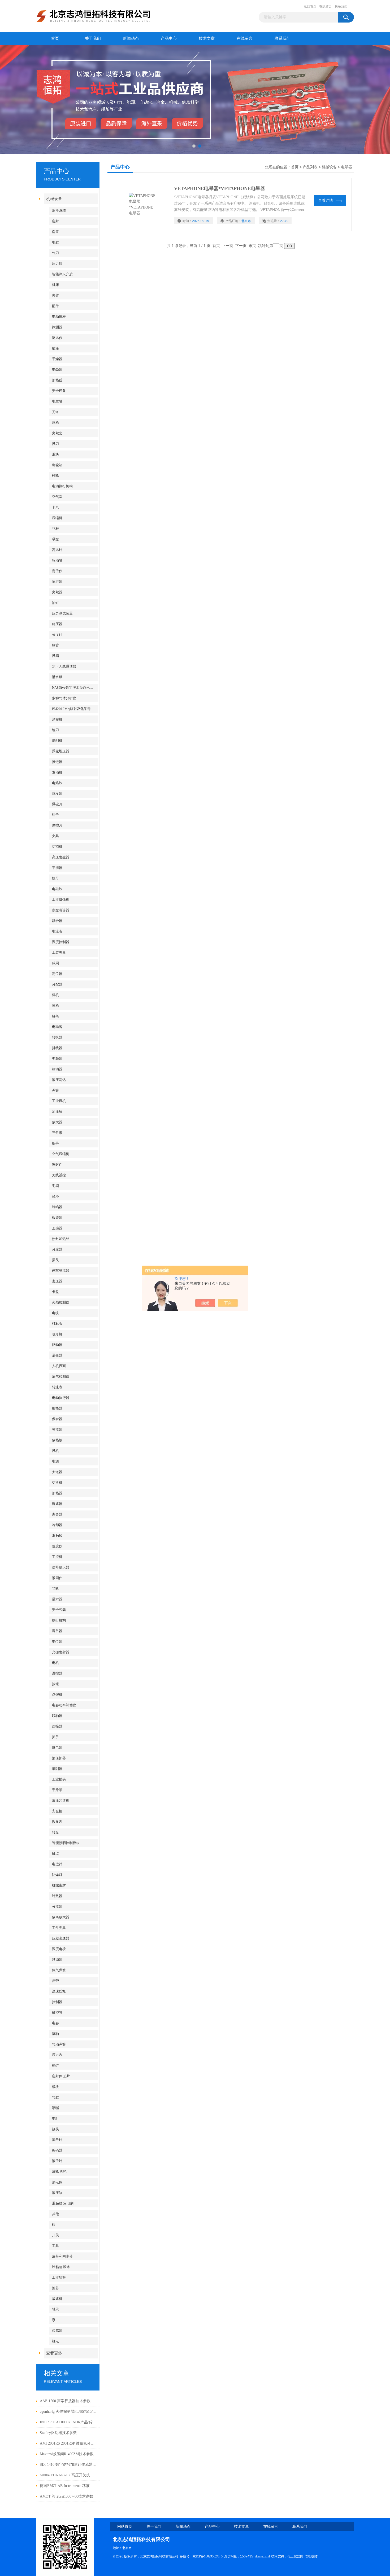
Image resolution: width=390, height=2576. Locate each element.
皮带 (55, 1981)
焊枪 (55, 423)
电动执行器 (61, 1398)
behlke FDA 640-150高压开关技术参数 (68, 2475)
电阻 (55, 2118)
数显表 (57, 1822)
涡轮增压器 (61, 751)
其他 (55, 2214)
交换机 (57, 1483)
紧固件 (57, 1578)
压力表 (57, 2055)
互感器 (57, 1228)
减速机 (57, 2299)
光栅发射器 (61, 1652)
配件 (55, 306)
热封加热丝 (61, 1239)
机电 (55, 2341)
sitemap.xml (262, 2556)
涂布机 (57, 719)
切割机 (57, 847)
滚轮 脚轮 (59, 2171)
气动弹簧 (59, 2044)
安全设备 (59, 391)
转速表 (57, 1387)
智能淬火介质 (62, 274)
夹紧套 (57, 433)
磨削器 (57, 1769)
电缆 (55, 1313)
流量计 (57, 2140)
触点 (55, 1853)
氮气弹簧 (59, 1970)
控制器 (57, 2002)
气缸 (55, 2097)
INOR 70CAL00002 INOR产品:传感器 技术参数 (68, 2422)
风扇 (55, 656)
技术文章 (207, 38)
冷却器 (57, 1525)
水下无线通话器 (64, 666)
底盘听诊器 (61, 910)
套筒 (55, 232)
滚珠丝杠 (59, 1991)
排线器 (57, 1048)
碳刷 (55, 963)
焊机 (55, 995)
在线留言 (326, 6)
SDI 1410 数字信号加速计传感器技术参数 (68, 2465)
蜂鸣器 (57, 1207)
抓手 (55, 1737)
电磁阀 (57, 1027)
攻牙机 (57, 1334)
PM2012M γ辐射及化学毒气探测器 (75, 709)
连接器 (57, 1726)
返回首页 (310, 6)
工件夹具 (59, 1928)
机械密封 (59, 1885)
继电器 (57, 1747)
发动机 (57, 772)
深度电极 (59, 1949)
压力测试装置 (62, 613)
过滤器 (57, 1959)
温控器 (57, 1673)
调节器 (57, 1631)
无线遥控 (59, 1175)
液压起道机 (61, 1800)
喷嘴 (55, 2108)
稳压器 (57, 624)
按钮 (55, 1684)
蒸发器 (57, 794)
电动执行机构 (62, 486)
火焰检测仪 (61, 1302)
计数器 (57, 1896)
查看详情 (326, 200)
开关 (55, 2235)
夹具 (55, 836)
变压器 (57, 1281)
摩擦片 (57, 825)
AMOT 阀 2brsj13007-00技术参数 (66, 2496)
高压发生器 (61, 857)
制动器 (57, 1069)
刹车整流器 (61, 1271)
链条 (55, 1016)
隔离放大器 (61, 1917)
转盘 (55, 1832)
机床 (55, 285)
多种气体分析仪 (64, 698)
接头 (55, 2129)
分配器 (57, 984)
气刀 (55, 253)
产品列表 (310, 167)
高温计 (57, 550)
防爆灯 (57, 1875)
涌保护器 (59, 1758)
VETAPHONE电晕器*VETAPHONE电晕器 (220, 188)
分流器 (57, 1906)
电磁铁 (57, 889)
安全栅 (57, 1811)
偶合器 (57, 1419)
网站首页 (125, 2527)
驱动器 (57, 1345)
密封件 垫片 (61, 2076)
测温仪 (57, 338)
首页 (55, 38)
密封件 (57, 1165)
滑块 (55, 454)
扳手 (55, 1143)
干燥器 (57, 359)
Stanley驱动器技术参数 (58, 2433)
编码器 (57, 2150)
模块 (55, 2087)
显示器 (57, 1599)
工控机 (57, 1557)
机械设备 (54, 199)
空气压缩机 (61, 1154)
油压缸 (57, 1112)
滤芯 (55, 2288)
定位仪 (57, 571)
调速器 (57, 1504)
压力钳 (57, 264)
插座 (55, 348)
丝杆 (55, 529)
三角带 (57, 1133)
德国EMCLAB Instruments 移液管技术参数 (68, 2486)
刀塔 (55, 412)
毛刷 (55, 1186)
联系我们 (341, 6)
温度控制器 (61, 942)
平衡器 (57, 868)
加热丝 (57, 380)
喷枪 (55, 1006)
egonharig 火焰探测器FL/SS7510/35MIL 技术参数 (68, 2412)
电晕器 (57, 370)
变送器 (57, 1472)
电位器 (57, 1642)
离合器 (57, 1514)
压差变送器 (61, 1938)
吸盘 (55, 539)
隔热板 (57, 1440)
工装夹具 (59, 953)
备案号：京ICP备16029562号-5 (201, 2556)
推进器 (57, 762)
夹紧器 (57, 592)
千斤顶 (57, 1790)
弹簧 (55, 1090)
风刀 (55, 444)
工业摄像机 (61, 900)
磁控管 (57, 2012)
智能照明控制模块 (66, 1843)
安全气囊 (59, 1610)
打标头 (57, 1324)
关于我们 (93, 38)
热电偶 (57, 2182)
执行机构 (59, 1620)
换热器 (57, 1408)
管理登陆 (311, 2556)
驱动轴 (57, 560)
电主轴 (57, 401)
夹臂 (55, 295)
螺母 (55, 878)
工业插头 (59, 1779)
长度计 (57, 635)
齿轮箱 (57, 465)
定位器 (57, 974)
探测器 (57, 327)
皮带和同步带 (62, 2256)
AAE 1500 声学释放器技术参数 (65, 2401)
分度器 (57, 1249)
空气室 (57, 497)
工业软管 (59, 2277)
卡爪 (55, 507)
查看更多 (54, 2353)
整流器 (57, 1430)
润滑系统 (59, 211)
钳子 (55, 815)
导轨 (55, 1589)
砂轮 (55, 476)
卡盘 (55, 1292)
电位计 (57, 1864)
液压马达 (59, 1080)
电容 (55, 2023)
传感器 (57, 2330)
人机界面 (59, 1366)
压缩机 (57, 518)
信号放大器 (61, 1567)
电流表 (57, 931)
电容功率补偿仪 (64, 1705)
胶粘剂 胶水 (61, 2267)
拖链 (55, 2065)
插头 (55, 1260)
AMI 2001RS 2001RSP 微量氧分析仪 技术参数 (68, 2443)
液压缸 (57, 2193)
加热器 (57, 1493)
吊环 (55, 1196)
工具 (55, 2246)
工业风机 (59, 1101)
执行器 (57, 582)
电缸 (55, 242)
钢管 (55, 645)
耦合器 (57, 921)
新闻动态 (131, 38)
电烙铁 (57, 783)
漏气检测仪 (61, 1377)
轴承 (55, 2309)
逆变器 (57, 1355)
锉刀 (55, 730)
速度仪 (57, 1546)
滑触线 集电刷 (63, 2203)
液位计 (57, 2161)
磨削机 (57, 741)
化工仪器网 (295, 2556)
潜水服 (57, 677)
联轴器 (57, 1716)
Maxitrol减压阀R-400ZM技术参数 (67, 2454)
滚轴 (55, 2034)
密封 (55, 221)
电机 (55, 1663)
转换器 (57, 1037)
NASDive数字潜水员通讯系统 (74, 688)
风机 (55, 1451)
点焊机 (57, 1694)
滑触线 (57, 1536)
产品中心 (169, 38)
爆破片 (57, 804)
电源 (55, 1461)
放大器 (57, 1122)
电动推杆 (59, 317)
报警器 (57, 1218)
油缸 (55, 603)
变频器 (57, 1059)
